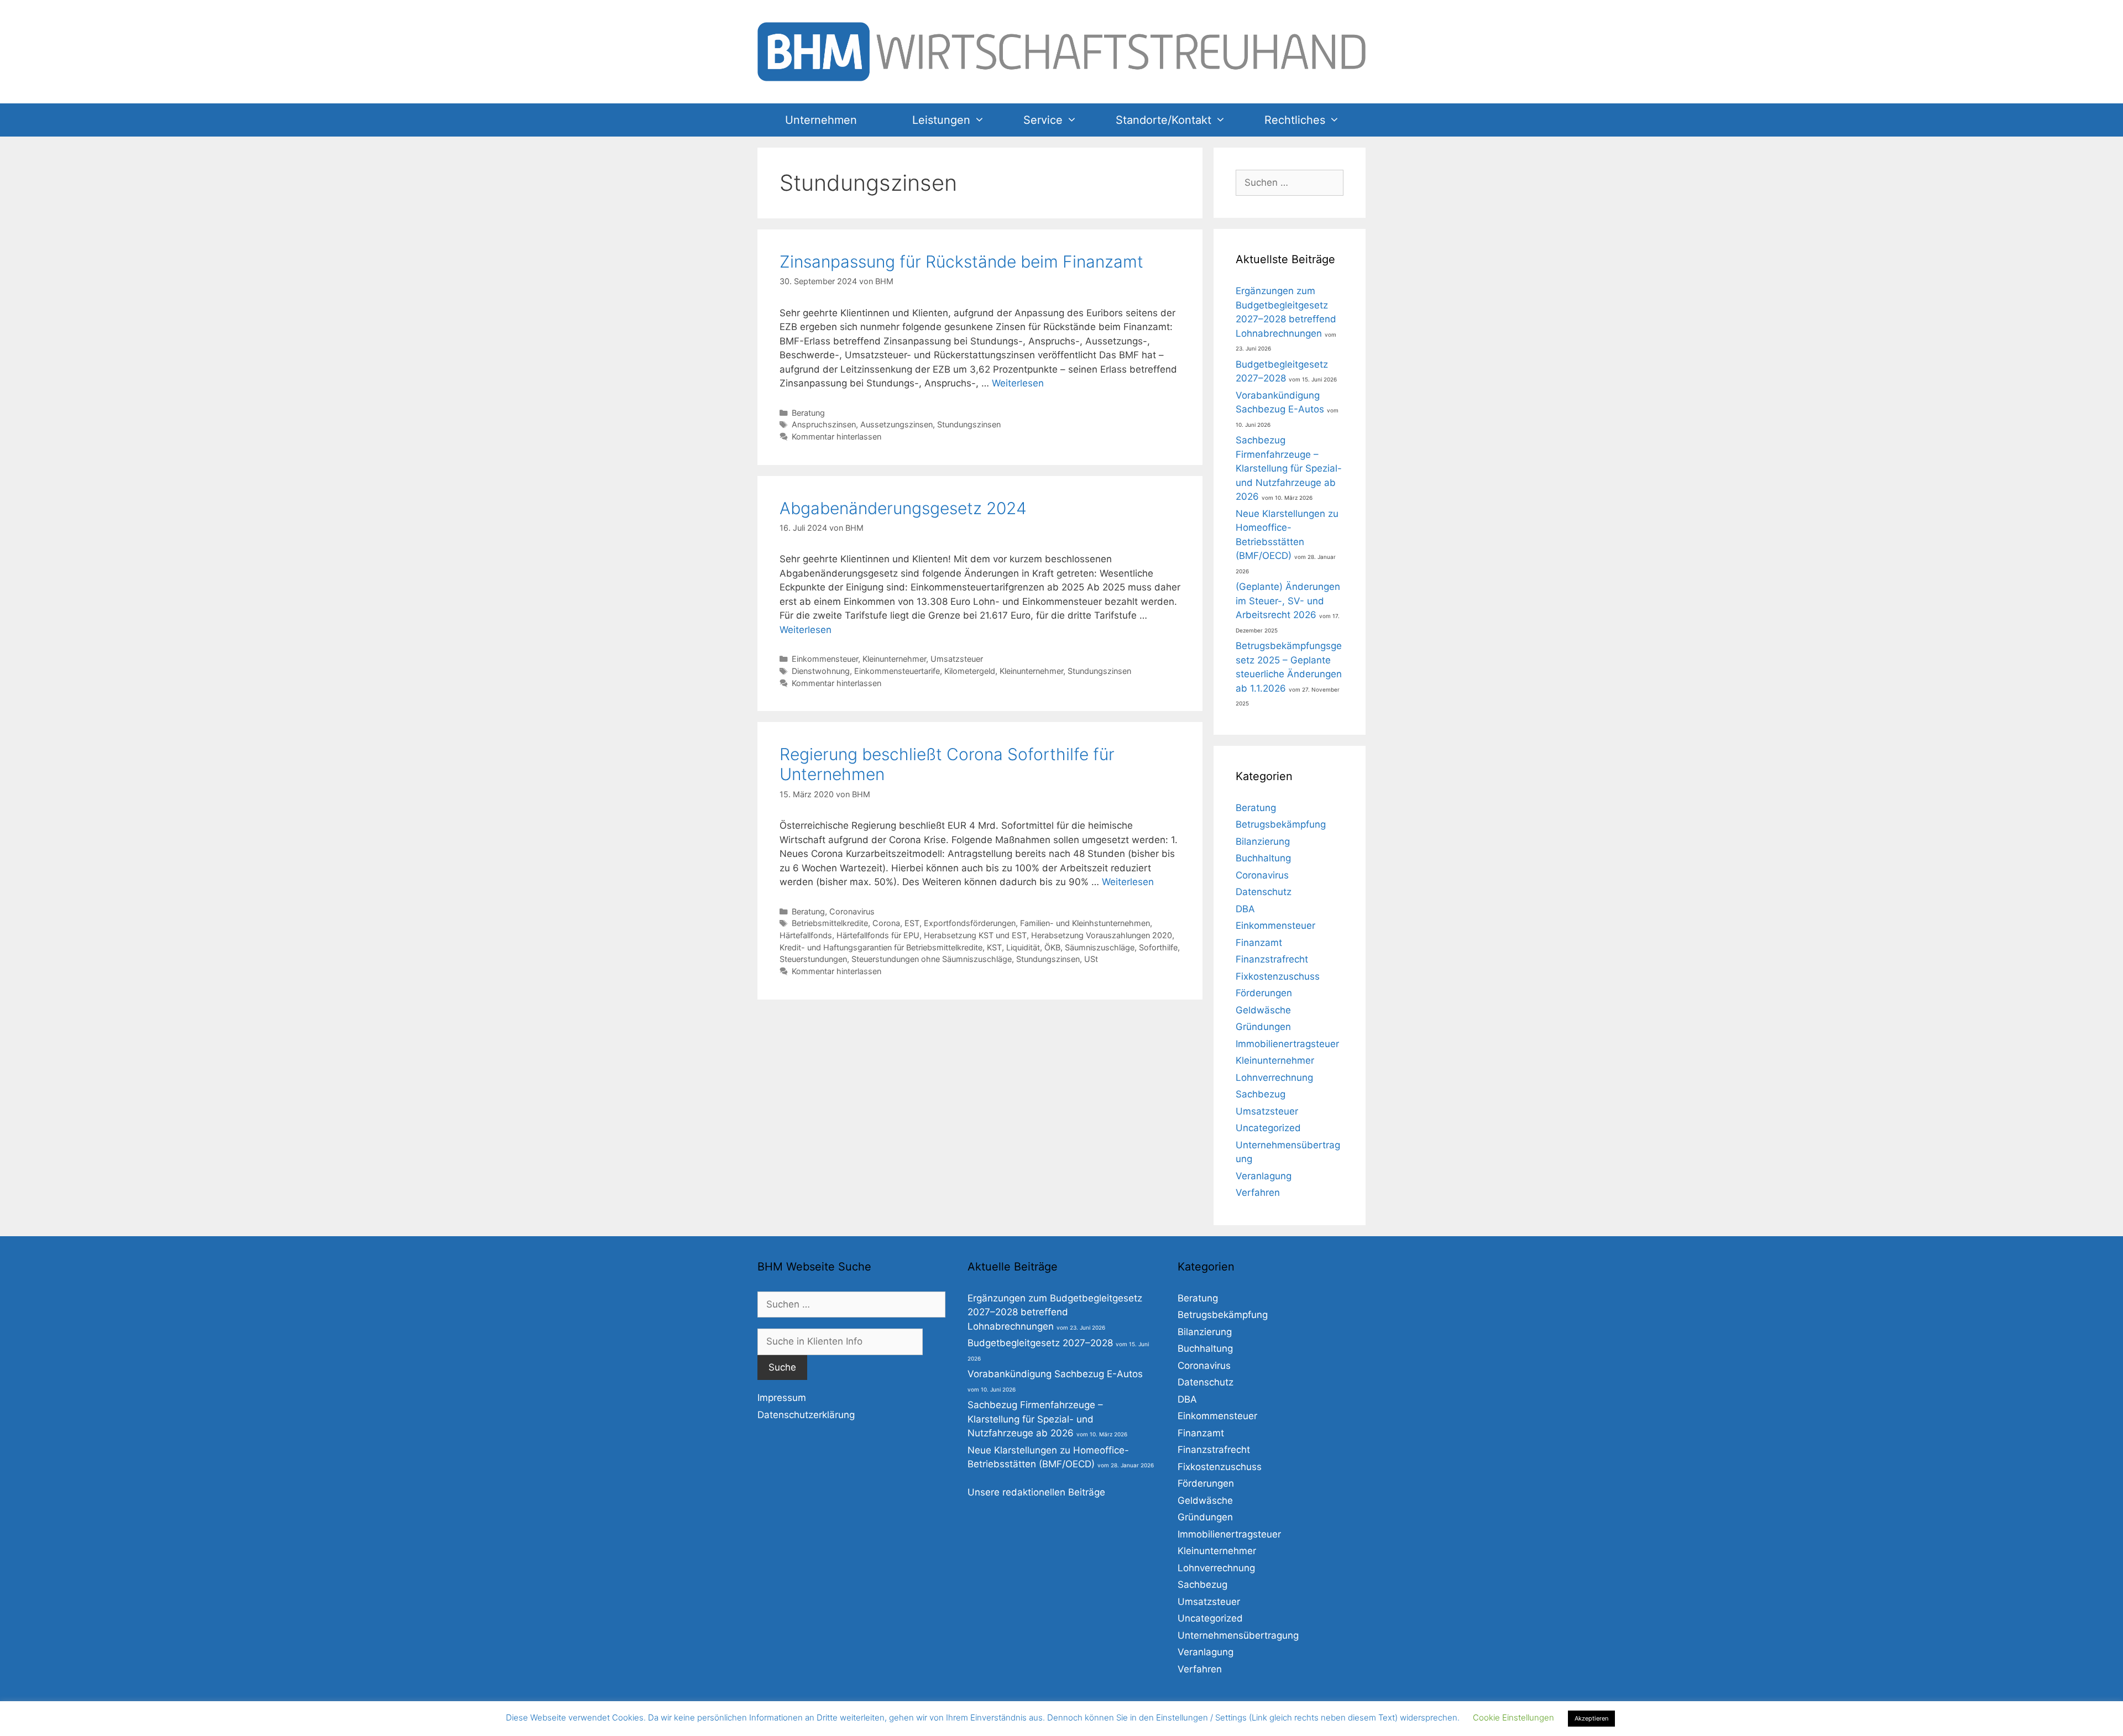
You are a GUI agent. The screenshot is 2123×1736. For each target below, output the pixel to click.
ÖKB (1052, 947)
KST (994, 947)
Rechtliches (1295, 120)
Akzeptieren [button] (1591, 1718)
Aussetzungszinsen (896, 424)
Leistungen (941, 120)
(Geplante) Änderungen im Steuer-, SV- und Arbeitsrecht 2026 (1288, 601)
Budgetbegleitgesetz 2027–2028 (1040, 1343)
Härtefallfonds (806, 935)
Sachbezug (1261, 1094)
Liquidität (1023, 947)
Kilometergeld (970, 671)
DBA (1245, 909)
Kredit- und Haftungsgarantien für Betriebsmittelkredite (881, 947)
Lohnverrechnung (1274, 1078)
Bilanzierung (1263, 841)
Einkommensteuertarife (897, 671)
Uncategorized (1268, 1128)
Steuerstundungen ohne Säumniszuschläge (932, 959)
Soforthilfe (1158, 947)
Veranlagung (1264, 1176)
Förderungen (1264, 993)
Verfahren (1258, 1193)
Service (1043, 120)
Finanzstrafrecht (1272, 959)
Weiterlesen (1018, 383)
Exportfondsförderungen (970, 923)
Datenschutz (1264, 892)
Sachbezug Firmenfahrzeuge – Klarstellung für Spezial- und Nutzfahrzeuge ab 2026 (1289, 468)
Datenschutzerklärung (806, 1415)
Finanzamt (1259, 943)
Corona (886, 923)
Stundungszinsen (969, 424)
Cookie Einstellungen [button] (1513, 1717)
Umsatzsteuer (957, 659)
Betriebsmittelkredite (830, 923)
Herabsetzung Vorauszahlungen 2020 (1102, 935)
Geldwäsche (1263, 1010)
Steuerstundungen (813, 959)
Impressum (782, 1398)
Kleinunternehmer (894, 659)
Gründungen (1263, 1027)
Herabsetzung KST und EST (975, 935)
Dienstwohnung (821, 671)
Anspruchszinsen (824, 424)
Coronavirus (852, 911)
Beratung (808, 413)
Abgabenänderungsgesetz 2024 (903, 508)
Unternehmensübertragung (1238, 1635)
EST (912, 923)
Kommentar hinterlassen (836, 436)
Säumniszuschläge (1100, 947)
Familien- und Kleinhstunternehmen (1085, 923)
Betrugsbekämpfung (1281, 824)
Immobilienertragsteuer (1287, 1044)
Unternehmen (821, 120)
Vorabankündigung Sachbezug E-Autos (1055, 1374)
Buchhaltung (1263, 858)
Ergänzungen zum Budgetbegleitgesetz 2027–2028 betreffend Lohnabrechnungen (1055, 1312)
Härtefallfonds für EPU (878, 935)
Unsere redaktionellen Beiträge (1036, 1492)
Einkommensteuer (825, 659)
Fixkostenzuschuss (1278, 976)
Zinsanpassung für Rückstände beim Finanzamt (961, 262)
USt (1091, 959)
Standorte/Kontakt (1164, 120)
